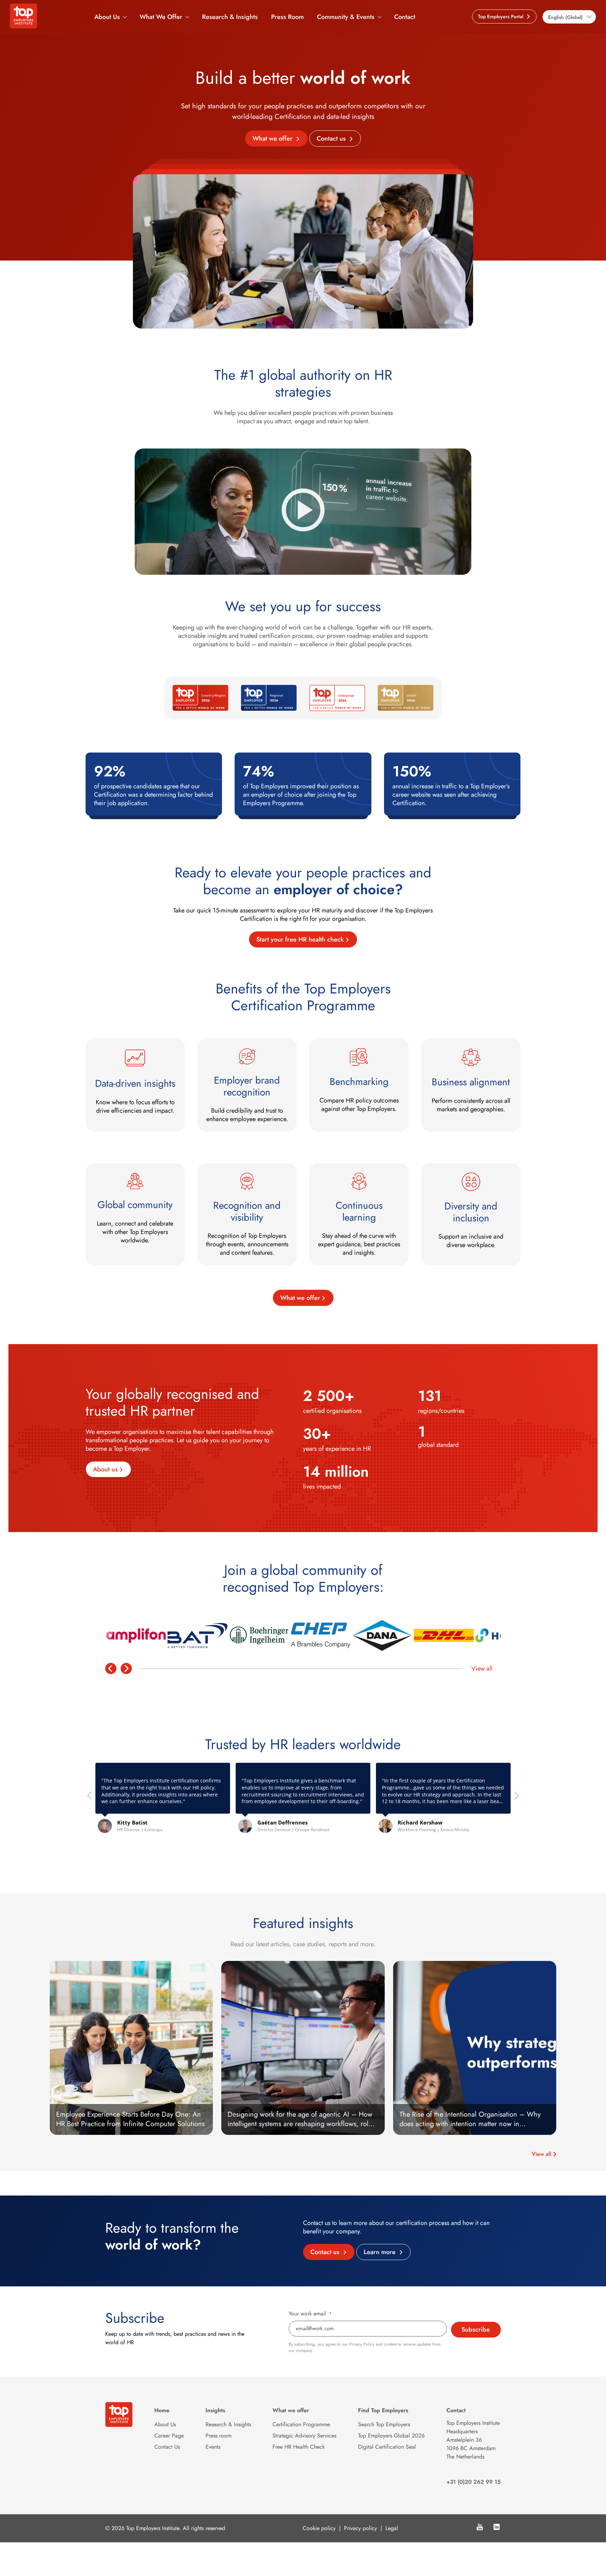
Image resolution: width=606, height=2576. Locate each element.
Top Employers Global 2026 (391, 2436)
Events (213, 2447)
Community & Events (346, 17)
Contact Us (167, 2447)
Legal (392, 2528)
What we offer (273, 139)
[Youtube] (480, 2528)
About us (105, 1469)
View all (482, 1668)
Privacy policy (361, 2528)
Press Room (287, 17)
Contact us (332, 139)
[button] (516, 1798)
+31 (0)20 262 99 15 (474, 2482)
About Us (107, 17)
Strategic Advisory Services (304, 2436)
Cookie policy (319, 2528)
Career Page (169, 2436)
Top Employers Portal (501, 16)
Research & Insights (230, 17)
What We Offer (161, 17)
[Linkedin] (497, 2528)
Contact (405, 17)
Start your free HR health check (300, 939)
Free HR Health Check (299, 2447)
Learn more (381, 2252)
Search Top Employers (384, 2424)
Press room (218, 2436)
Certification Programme (301, 2424)
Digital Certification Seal (387, 2447)
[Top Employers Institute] (23, 26)
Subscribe (476, 2329)
